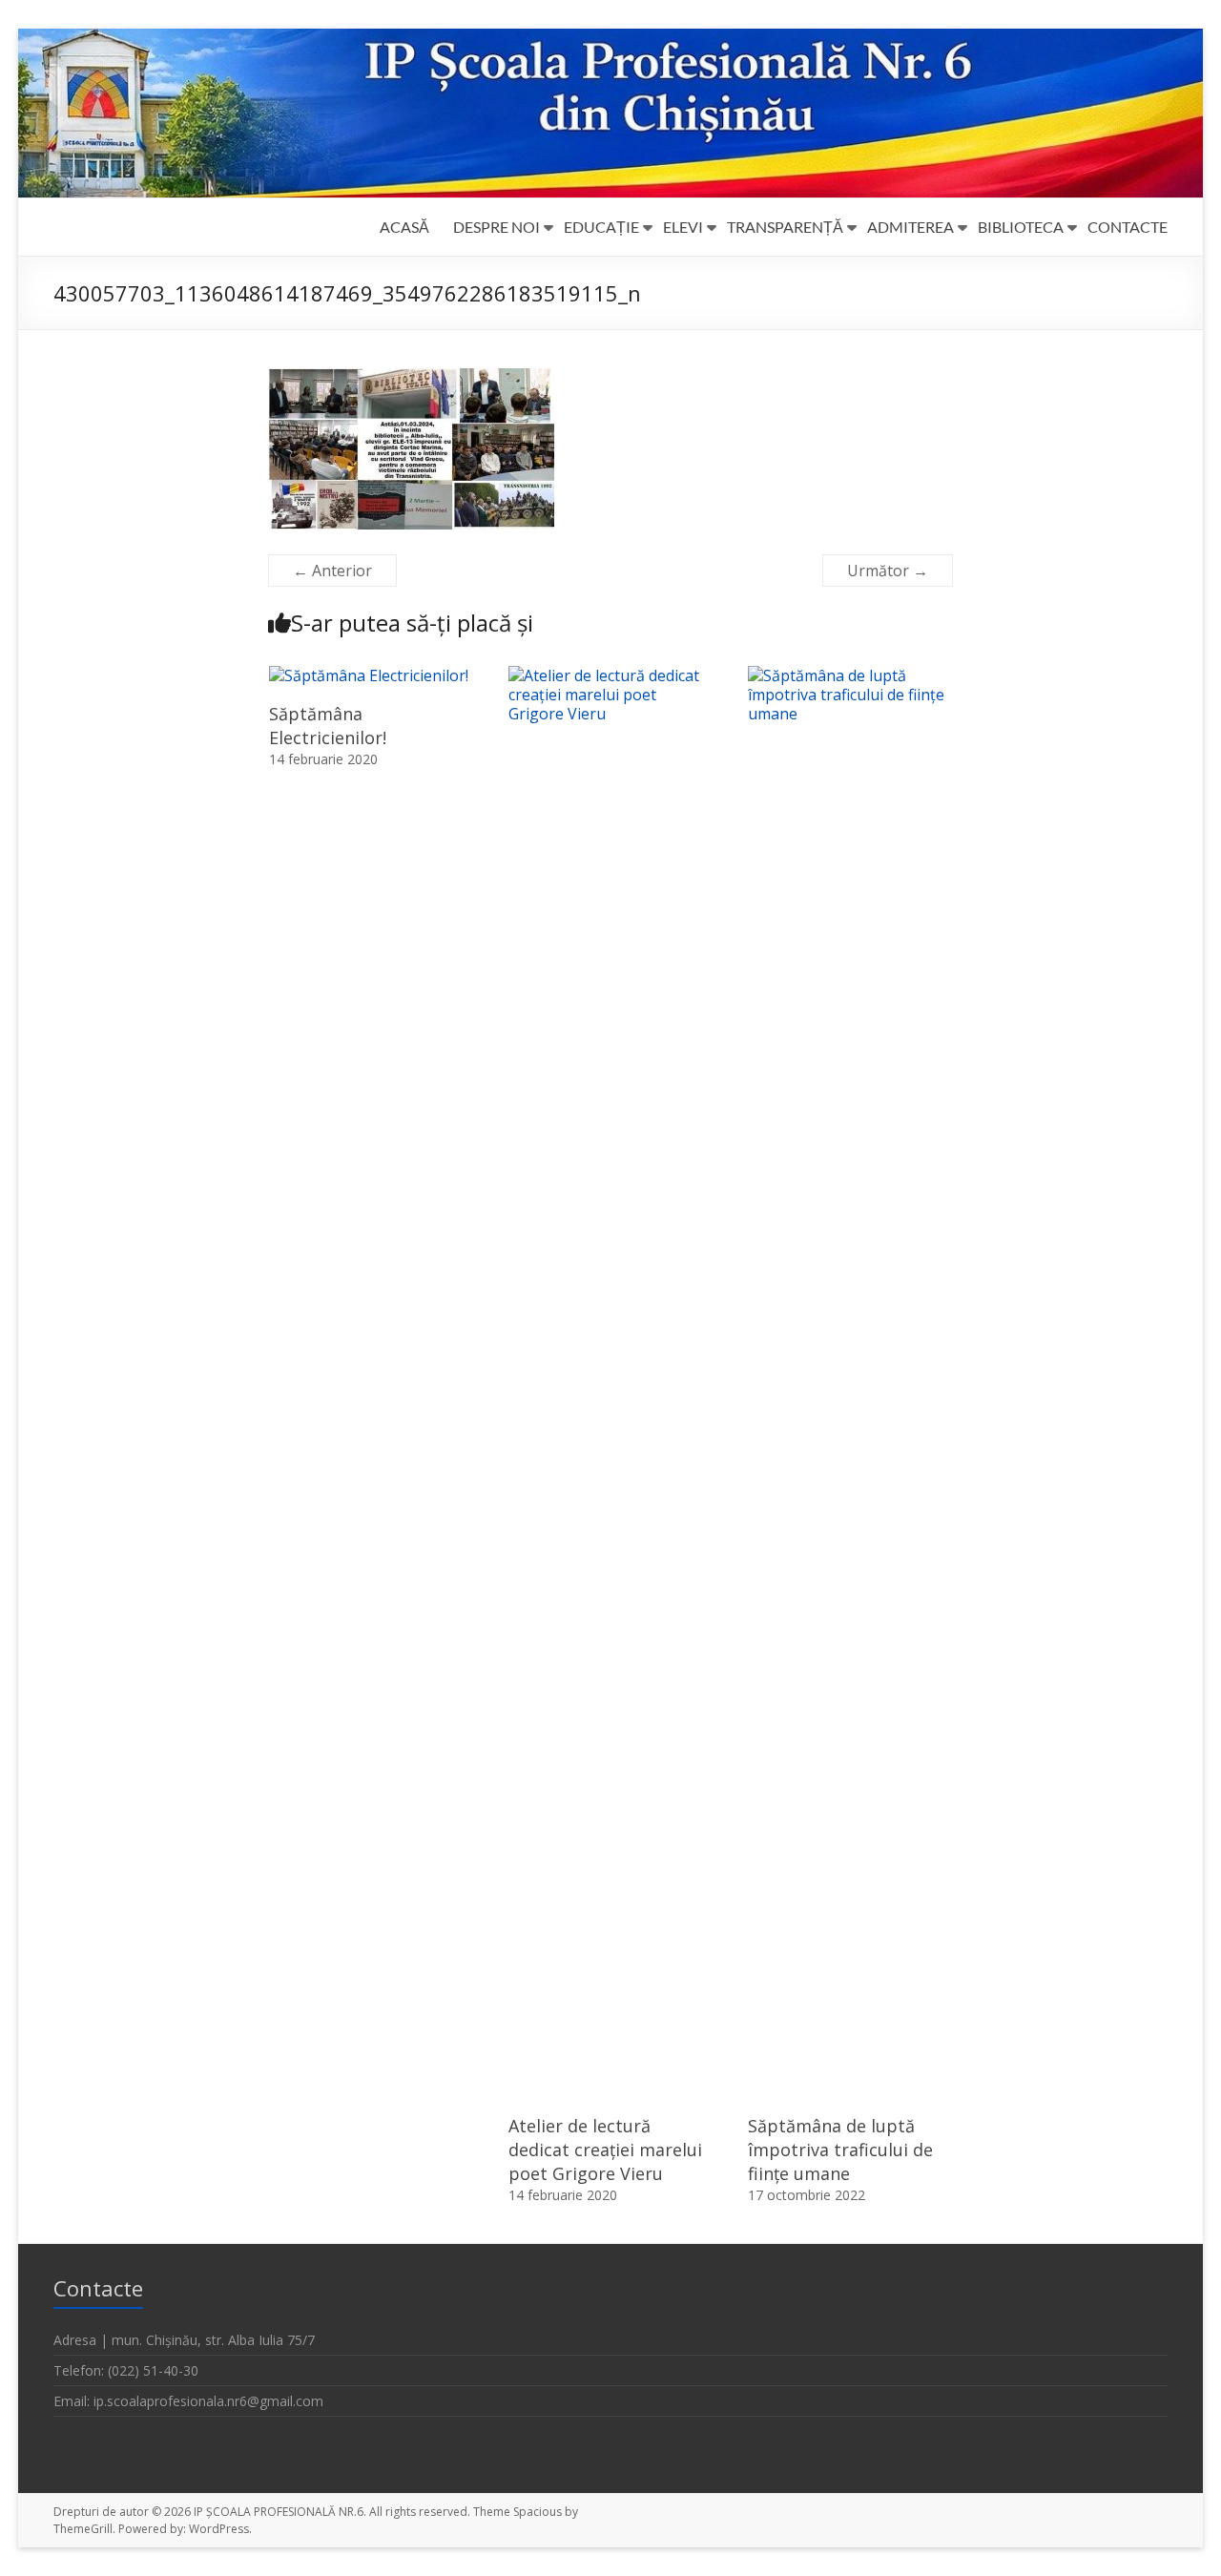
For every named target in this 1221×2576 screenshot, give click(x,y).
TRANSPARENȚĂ (785, 227)
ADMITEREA (911, 227)
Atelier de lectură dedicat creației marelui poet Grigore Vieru (605, 2150)
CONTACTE (1128, 227)
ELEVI (683, 227)
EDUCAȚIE (601, 227)
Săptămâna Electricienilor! (328, 726)
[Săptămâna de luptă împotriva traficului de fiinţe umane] (850, 675)
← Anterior (332, 571)
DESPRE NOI (497, 227)
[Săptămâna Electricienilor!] (369, 675)
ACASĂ (404, 227)
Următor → (888, 571)
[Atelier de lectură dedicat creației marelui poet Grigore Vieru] (610, 675)
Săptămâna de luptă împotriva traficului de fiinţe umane (840, 2150)
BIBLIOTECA (1021, 227)
